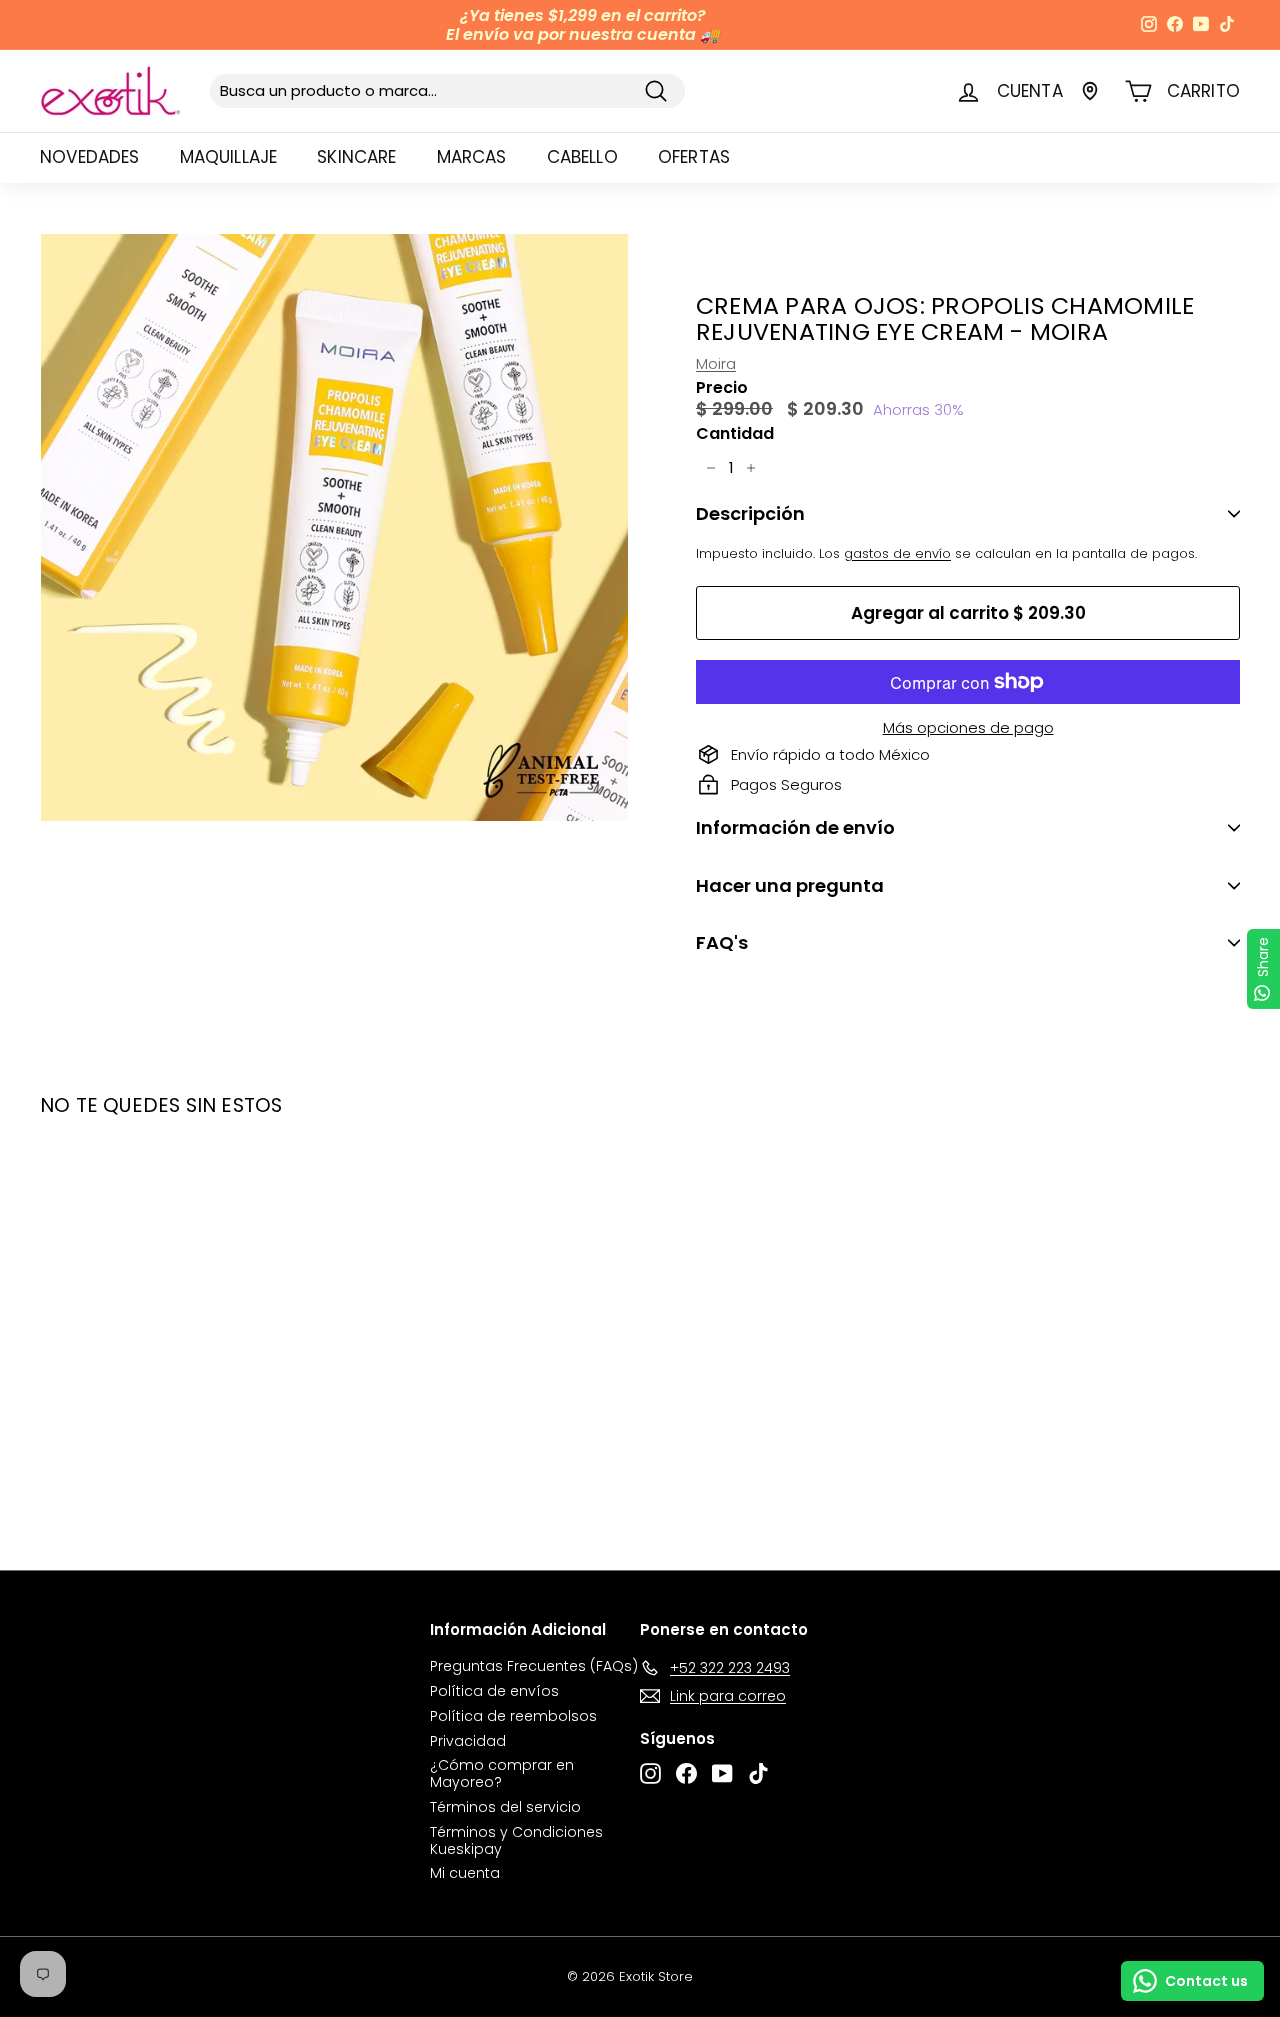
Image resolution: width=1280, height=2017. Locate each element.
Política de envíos (494, 1691)
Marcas (472, 157)
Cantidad (735, 433)
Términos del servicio (505, 1807)
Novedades (90, 157)
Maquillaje (229, 157)
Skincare (356, 157)
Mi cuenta (465, 1873)
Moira (716, 363)
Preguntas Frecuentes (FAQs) (534, 1666)
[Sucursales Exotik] (1090, 91)
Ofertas (694, 157)
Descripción (750, 513)
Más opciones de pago (968, 728)
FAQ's (722, 942)
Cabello (582, 157)
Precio (722, 387)
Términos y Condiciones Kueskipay (516, 1840)
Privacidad (468, 1741)
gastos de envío (897, 553)
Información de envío (795, 827)
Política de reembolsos (513, 1716)
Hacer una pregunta (790, 885)
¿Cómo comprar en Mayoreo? (502, 1773)
